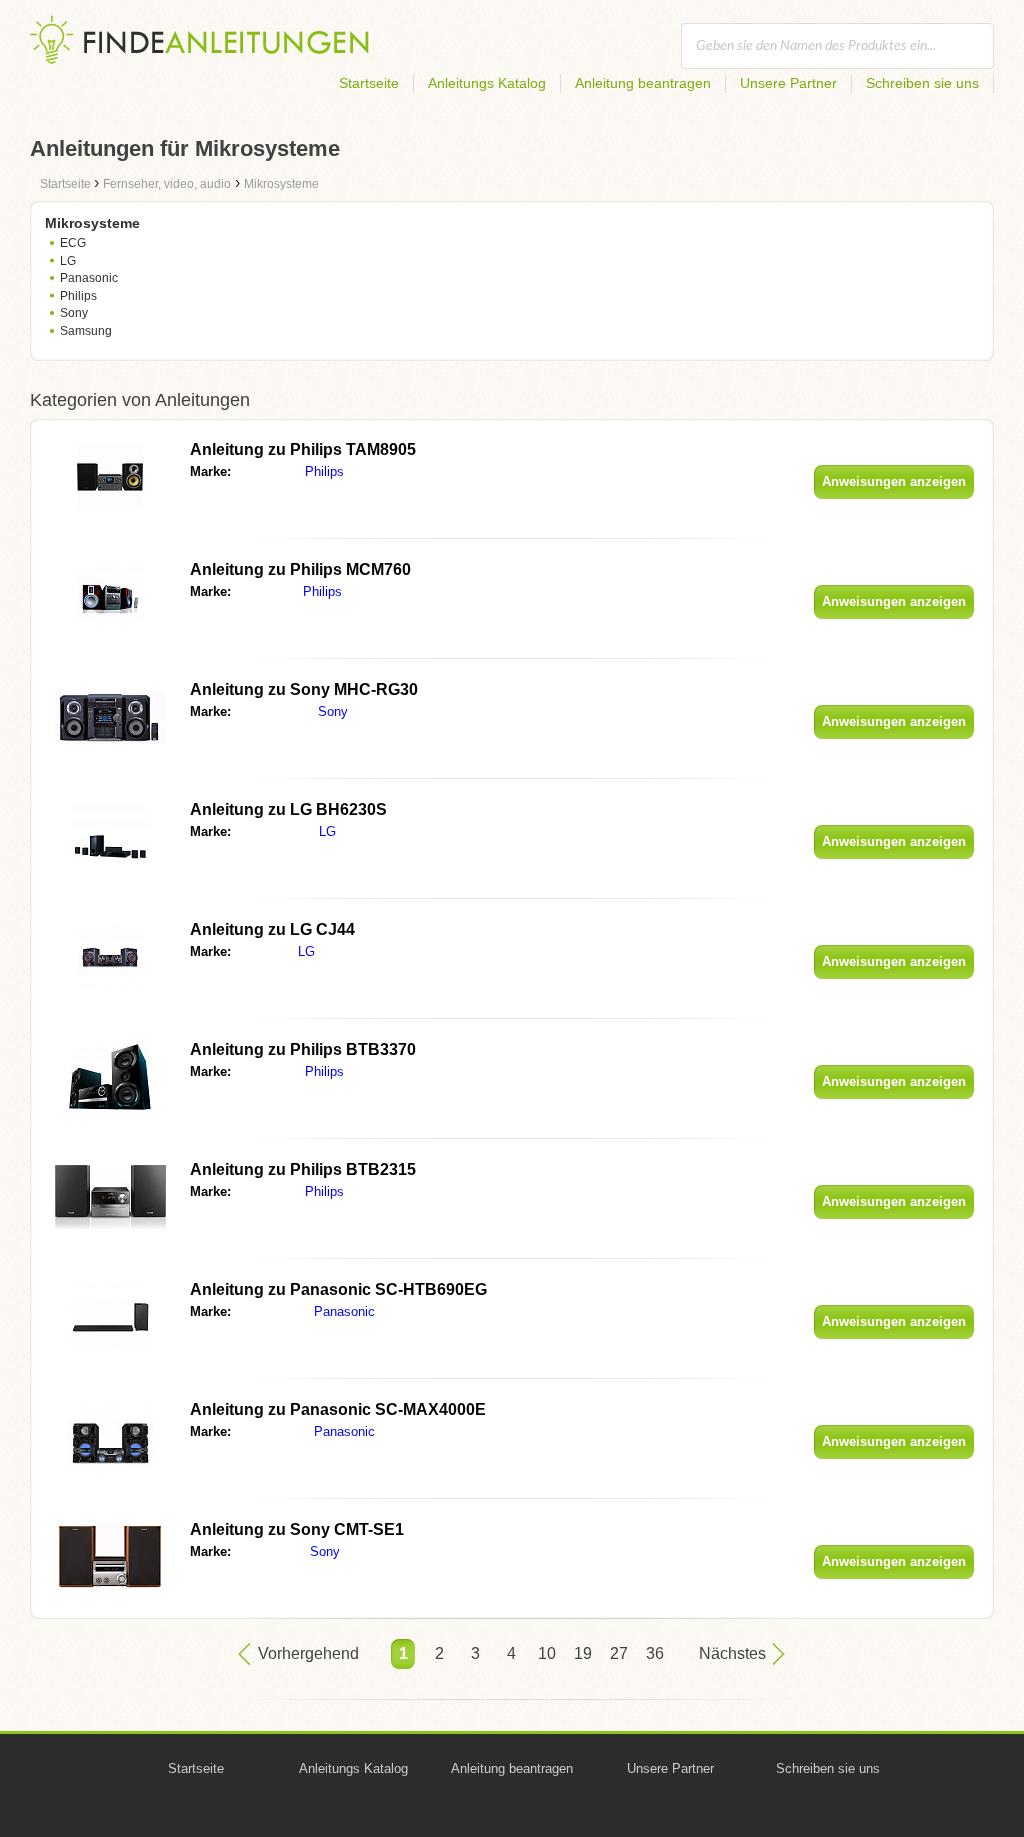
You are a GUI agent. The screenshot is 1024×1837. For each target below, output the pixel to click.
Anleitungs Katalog (487, 83)
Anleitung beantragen (643, 83)
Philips (78, 296)
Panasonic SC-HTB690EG (338, 1289)
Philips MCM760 (300, 569)
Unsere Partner (788, 83)
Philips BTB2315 (303, 1169)
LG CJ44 (272, 929)
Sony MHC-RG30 (304, 689)
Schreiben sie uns (922, 83)
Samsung (86, 331)
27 (619, 1653)
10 (547, 1653)
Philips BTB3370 (303, 1049)
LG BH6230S (288, 809)
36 (655, 1653)
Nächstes (732, 1653)
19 (583, 1653)
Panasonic (89, 278)
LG (68, 261)
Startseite (369, 83)
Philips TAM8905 (303, 449)
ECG (73, 243)
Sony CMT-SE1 (297, 1529)
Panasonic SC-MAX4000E (338, 1409)
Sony (74, 313)
